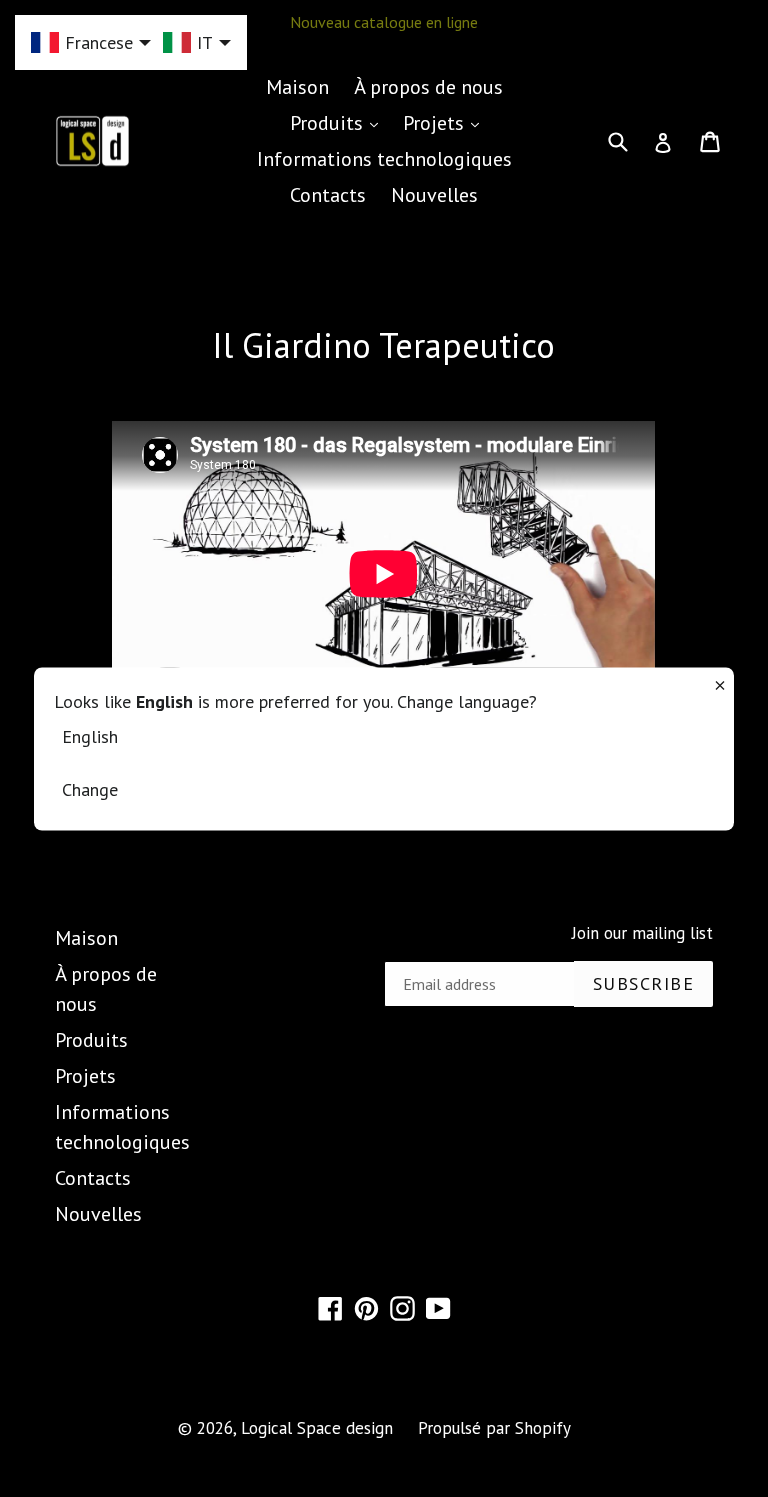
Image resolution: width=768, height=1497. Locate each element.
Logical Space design (317, 1428)
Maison (297, 87)
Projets (446, 122)
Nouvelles (434, 195)
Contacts (328, 195)
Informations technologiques (384, 159)
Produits (339, 122)
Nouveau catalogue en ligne (384, 22)
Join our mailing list (642, 933)
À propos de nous (428, 87)
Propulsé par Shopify (494, 1428)
